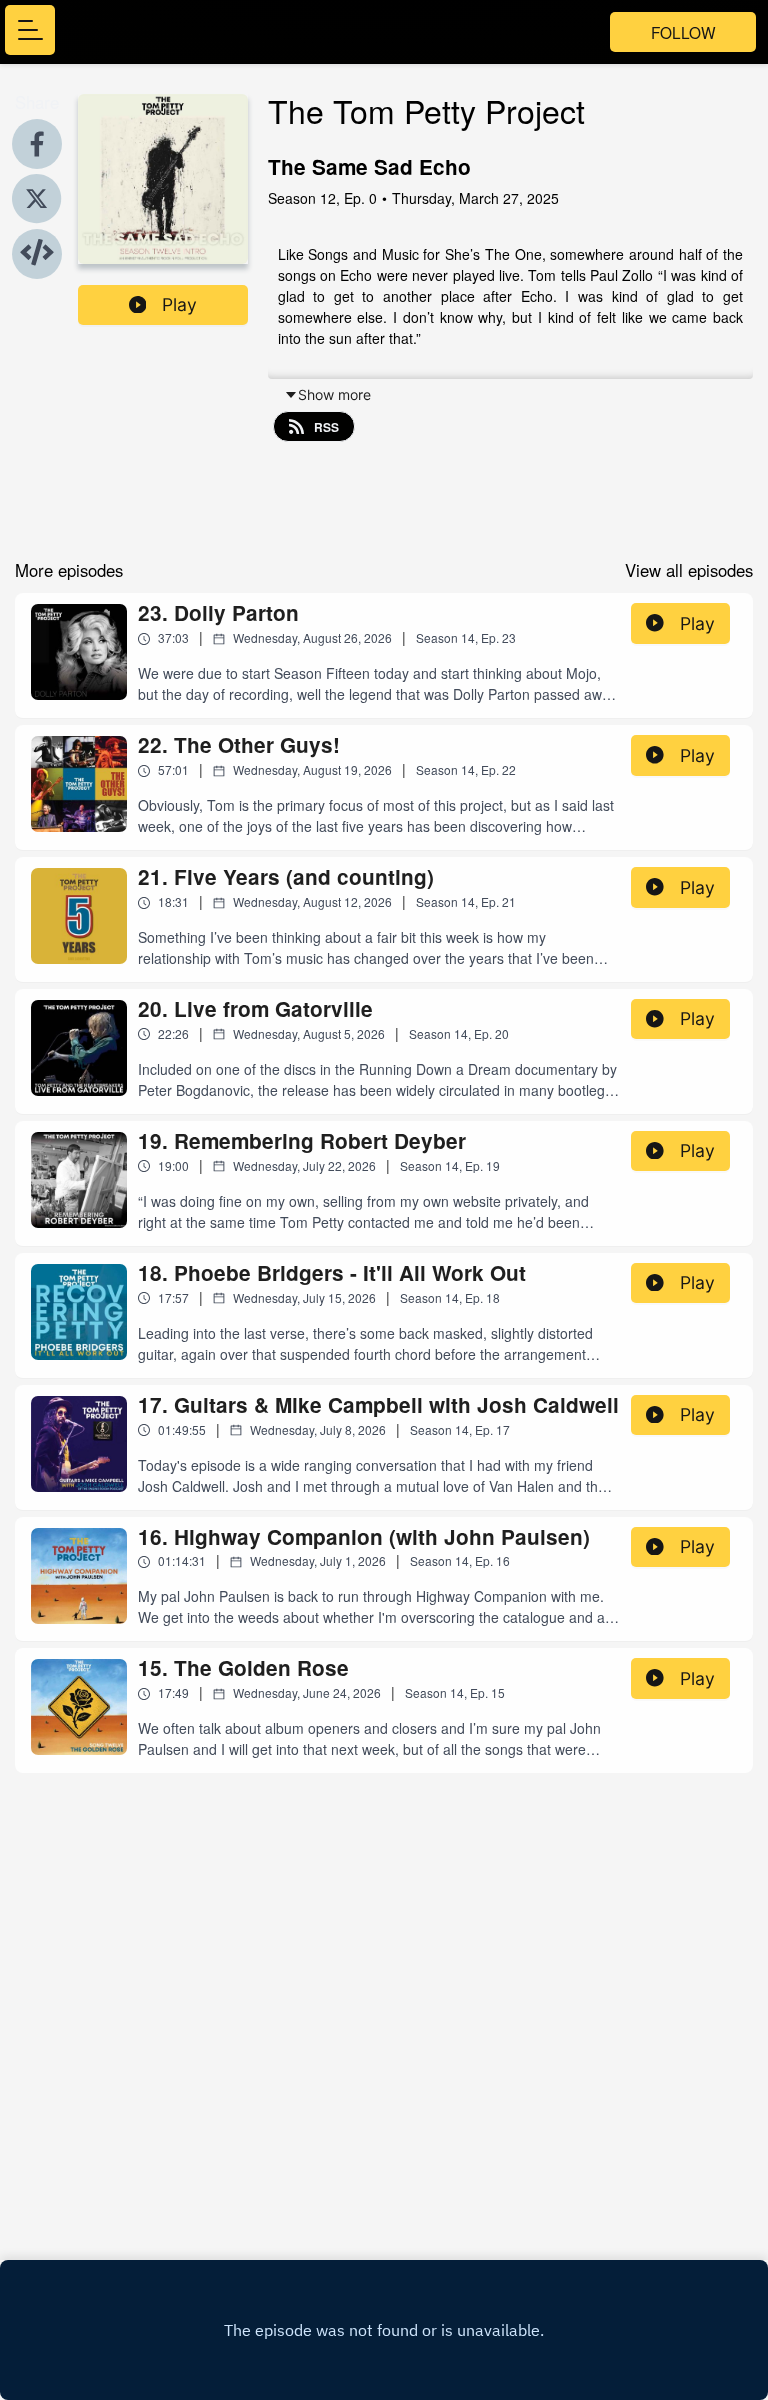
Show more (334, 394)
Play (179, 304)
